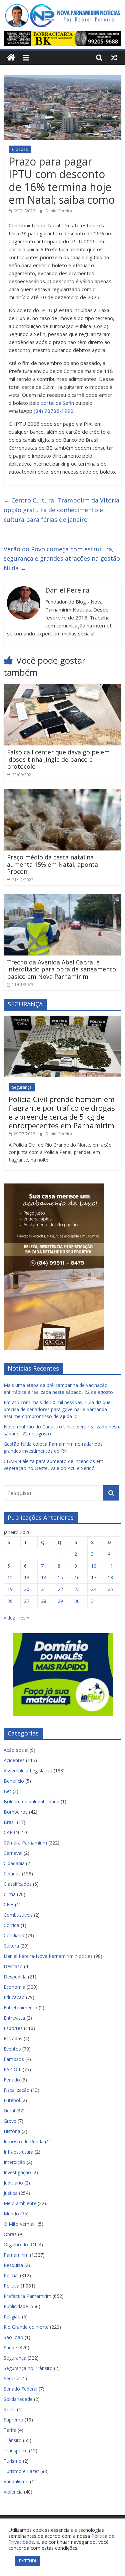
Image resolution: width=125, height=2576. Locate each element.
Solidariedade (18, 2399)
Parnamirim (16, 2255)
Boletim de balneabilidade (31, 1801)
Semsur (12, 2378)
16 (77, 1577)
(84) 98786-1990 (53, 411)
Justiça (11, 2193)
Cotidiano (14, 1935)
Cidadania (14, 1863)
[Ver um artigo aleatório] (114, 57)
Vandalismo (16, 2481)
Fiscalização (17, 2090)
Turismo (13, 2461)
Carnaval (13, 1853)
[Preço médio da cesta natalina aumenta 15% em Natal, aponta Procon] (62, 793)
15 (60, 1577)
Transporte (16, 2451)
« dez (9, 1618)
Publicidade (16, 2306)
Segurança (22, 1087)
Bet (7, 1791)
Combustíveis (18, 1915)
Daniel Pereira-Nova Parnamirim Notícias (48, 1956)
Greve (10, 2121)
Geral (9, 2111)
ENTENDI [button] (27, 2561)
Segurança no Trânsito (28, 2368)
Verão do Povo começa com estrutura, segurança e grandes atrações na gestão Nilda (62, 559)
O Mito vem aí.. (20, 2224)
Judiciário (13, 2183)
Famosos (14, 2059)
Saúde (10, 2348)
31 (94, 1601)
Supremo (13, 2420)
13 (27, 1577)
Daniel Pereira (59, 211)
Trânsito (13, 2440)
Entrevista (14, 2018)
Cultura (11, 1946)
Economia (14, 1987)
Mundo (11, 2214)
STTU (10, 2409)
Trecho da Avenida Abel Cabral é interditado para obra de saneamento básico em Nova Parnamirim (61, 969)
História (12, 2131)
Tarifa (10, 2430)
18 (110, 1577)
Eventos (12, 2049)
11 (110, 1566)
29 (60, 1601)
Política (11, 2286)
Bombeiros (16, 1812)
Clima (10, 1894)
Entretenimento (20, 2008)
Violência (13, 2492)
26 (10, 1601)
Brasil (10, 1822)
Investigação (17, 2172)
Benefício (14, 1781)
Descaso (13, 1966)
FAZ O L (12, 2069)
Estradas (13, 2038)
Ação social (16, 1750)
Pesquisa (13, 2265)
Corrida (11, 1925)
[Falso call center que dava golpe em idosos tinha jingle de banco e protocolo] (62, 688)
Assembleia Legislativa (28, 1771)
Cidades (20, 149)
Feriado (12, 2080)
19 (10, 1589)
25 (110, 1589)
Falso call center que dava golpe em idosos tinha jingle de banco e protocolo (58, 759)
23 (77, 1589)
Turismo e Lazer (21, 2471)
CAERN (11, 1832)
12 (10, 1577)
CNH (9, 1904)
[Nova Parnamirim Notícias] (11, 58)
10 (94, 1566)
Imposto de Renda (24, 2141)
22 (60, 1589)
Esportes (13, 2028)
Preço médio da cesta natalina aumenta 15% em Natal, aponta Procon (52, 864)
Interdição (14, 2162)
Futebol (12, 2100)
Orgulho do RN (20, 2244)
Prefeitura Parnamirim (27, 2296)
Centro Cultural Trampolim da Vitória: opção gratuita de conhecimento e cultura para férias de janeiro (62, 510)
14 (44, 1577)
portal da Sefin (57, 403)
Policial (11, 2275)
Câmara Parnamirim (25, 1843)
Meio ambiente (20, 2203)
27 (27, 1601)
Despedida (15, 1977)
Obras (10, 2234)
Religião (12, 2317)
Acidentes (14, 1760)
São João (13, 2337)
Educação (14, 1997)
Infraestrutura (18, 2152)
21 (44, 1589)
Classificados (18, 1884)
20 (27, 1589)
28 (44, 1601)
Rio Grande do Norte (26, 2327)
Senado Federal (20, 2389)
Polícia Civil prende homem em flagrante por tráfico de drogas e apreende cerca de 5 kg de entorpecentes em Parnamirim (62, 1112)
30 (77, 1601)
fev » (24, 1618)
